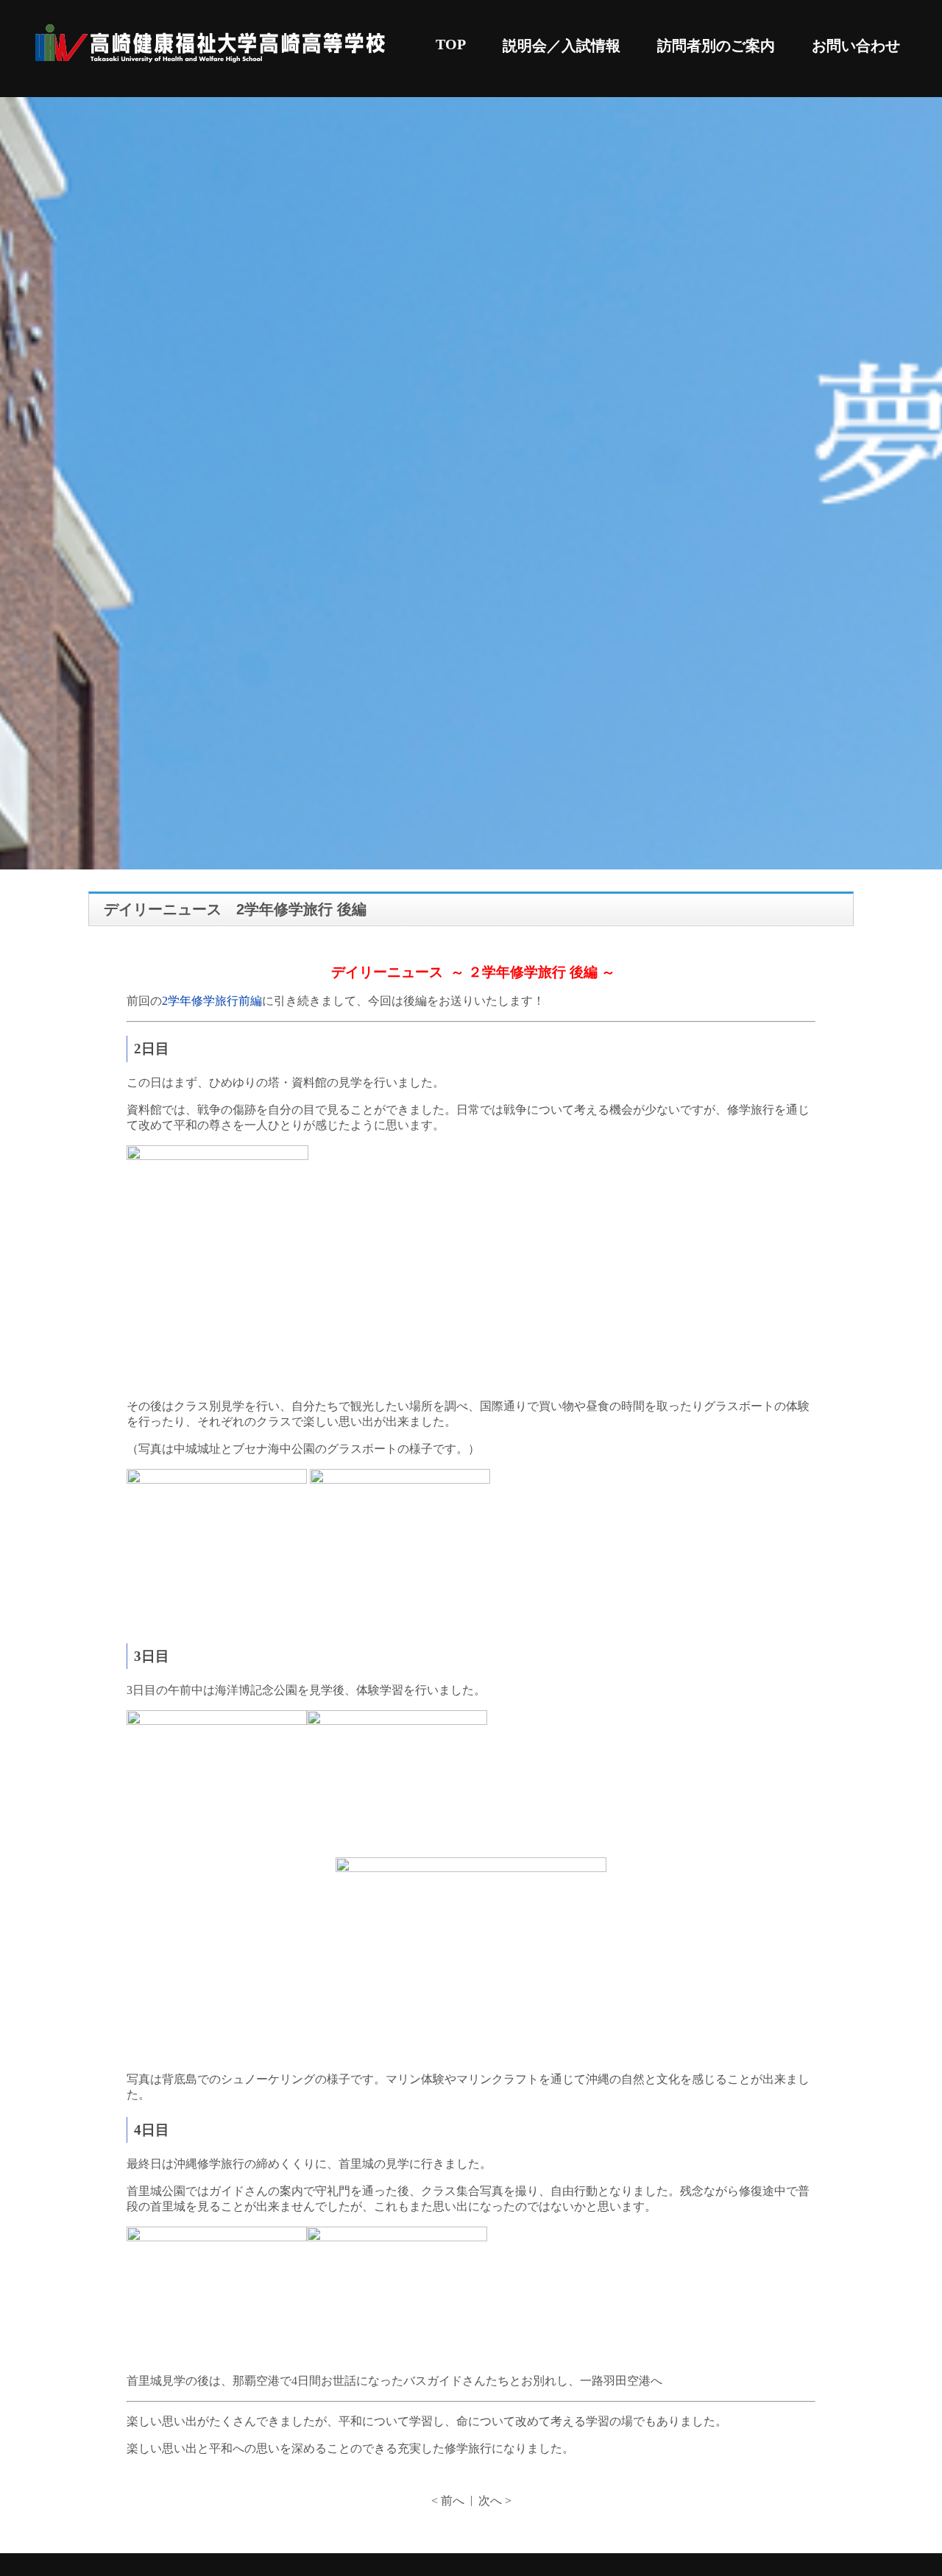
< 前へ (448, 2501)
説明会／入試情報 (562, 46)
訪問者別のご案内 (716, 46)
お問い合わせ (856, 46)
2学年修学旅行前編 (212, 1001)
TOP (451, 44)
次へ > (495, 2501)
